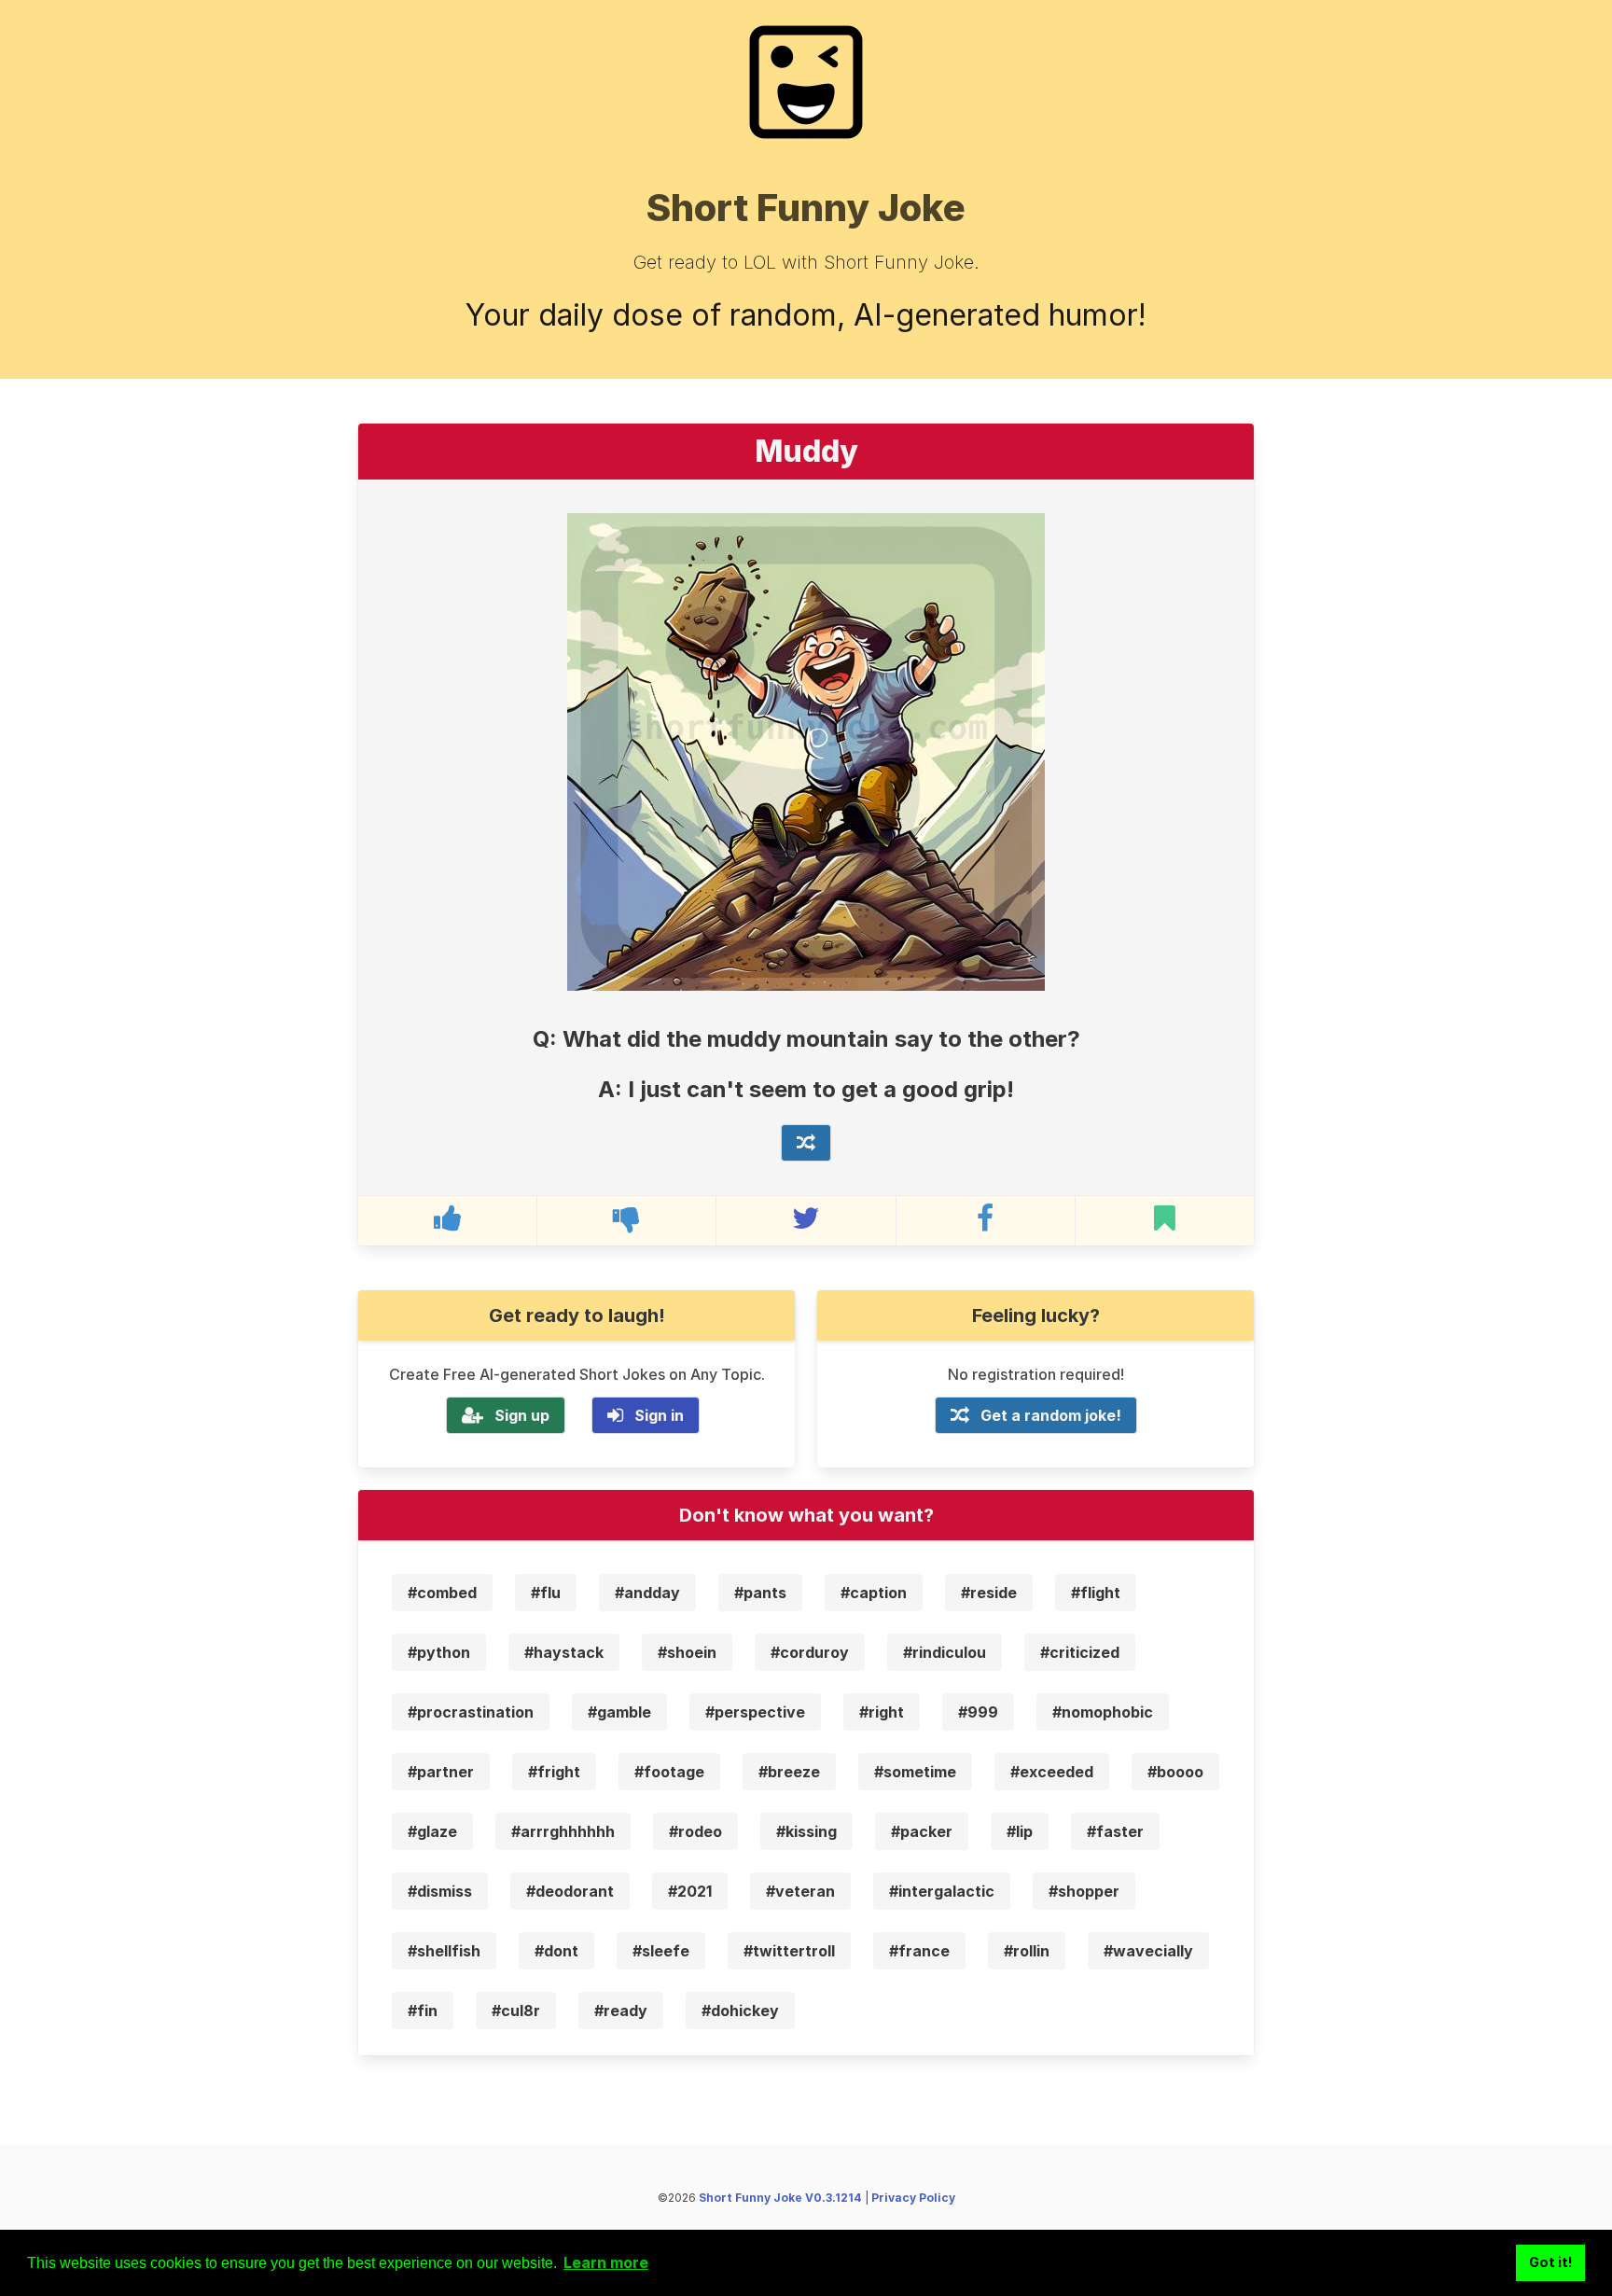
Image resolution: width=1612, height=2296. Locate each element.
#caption (874, 1593)
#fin (423, 2011)
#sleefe (661, 1951)
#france (919, 1951)
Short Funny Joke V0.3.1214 (780, 2198)
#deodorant (570, 1891)
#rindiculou (945, 1652)
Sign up (522, 1415)
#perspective (755, 1712)
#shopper (1084, 1891)
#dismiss (440, 1891)
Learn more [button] (606, 2262)
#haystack (564, 1652)
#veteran (800, 1891)
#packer (922, 1831)
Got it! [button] (1551, 2262)
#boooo (1175, 1772)
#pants (760, 1593)
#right (882, 1712)
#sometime (915, 1772)
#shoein (687, 1652)
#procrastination (471, 1712)
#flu (546, 1593)
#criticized (1080, 1652)
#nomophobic (1103, 1712)
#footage (669, 1772)
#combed (442, 1593)
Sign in (659, 1415)
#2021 (690, 1891)
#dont (556, 1951)
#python (439, 1652)
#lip (1020, 1831)
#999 (978, 1712)
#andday (647, 1593)
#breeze (789, 1772)
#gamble (619, 1712)
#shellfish (444, 1951)
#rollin (1027, 1951)
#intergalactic (942, 1891)
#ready (621, 2011)
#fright (554, 1772)
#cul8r (516, 2011)
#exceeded (1052, 1772)
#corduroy (810, 1652)
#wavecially (1148, 1951)
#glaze (432, 1831)
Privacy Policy (913, 2198)
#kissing (806, 1831)
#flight (1096, 1593)
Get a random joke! (1051, 1415)
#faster (1115, 1831)
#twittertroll (789, 1951)
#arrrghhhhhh (563, 1831)
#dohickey (740, 2011)
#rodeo (695, 1831)
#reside (989, 1593)
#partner (441, 1772)
